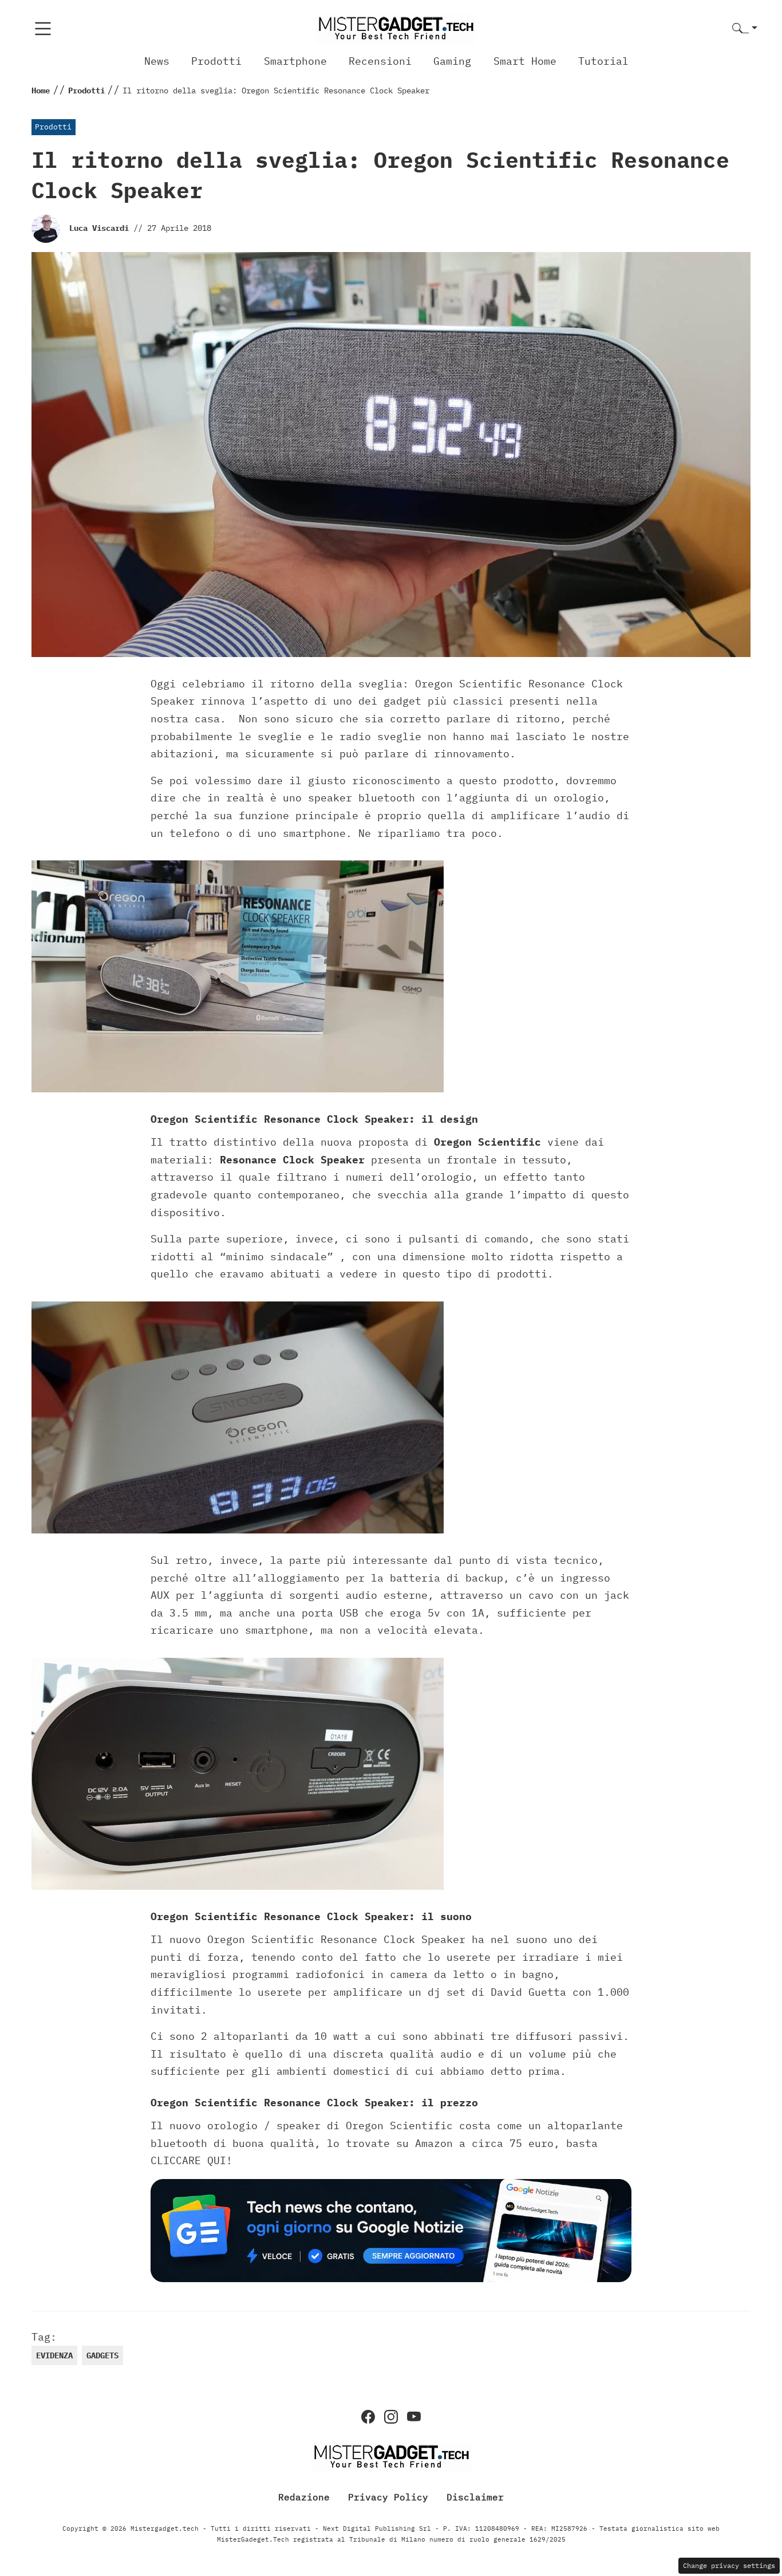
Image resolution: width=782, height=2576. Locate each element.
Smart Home (525, 61)
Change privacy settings (729, 2565)
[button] (745, 29)
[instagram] (391, 2417)
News (157, 61)
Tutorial (603, 61)
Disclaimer (475, 2496)
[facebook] (368, 2417)
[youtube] (414, 2417)
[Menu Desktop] (43, 29)
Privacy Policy (388, 2496)
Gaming (452, 61)
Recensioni (380, 61)
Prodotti (216, 61)
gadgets (102, 2355)
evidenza (54, 2355)
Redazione (304, 2496)
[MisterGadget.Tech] (396, 28)
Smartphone (295, 61)
